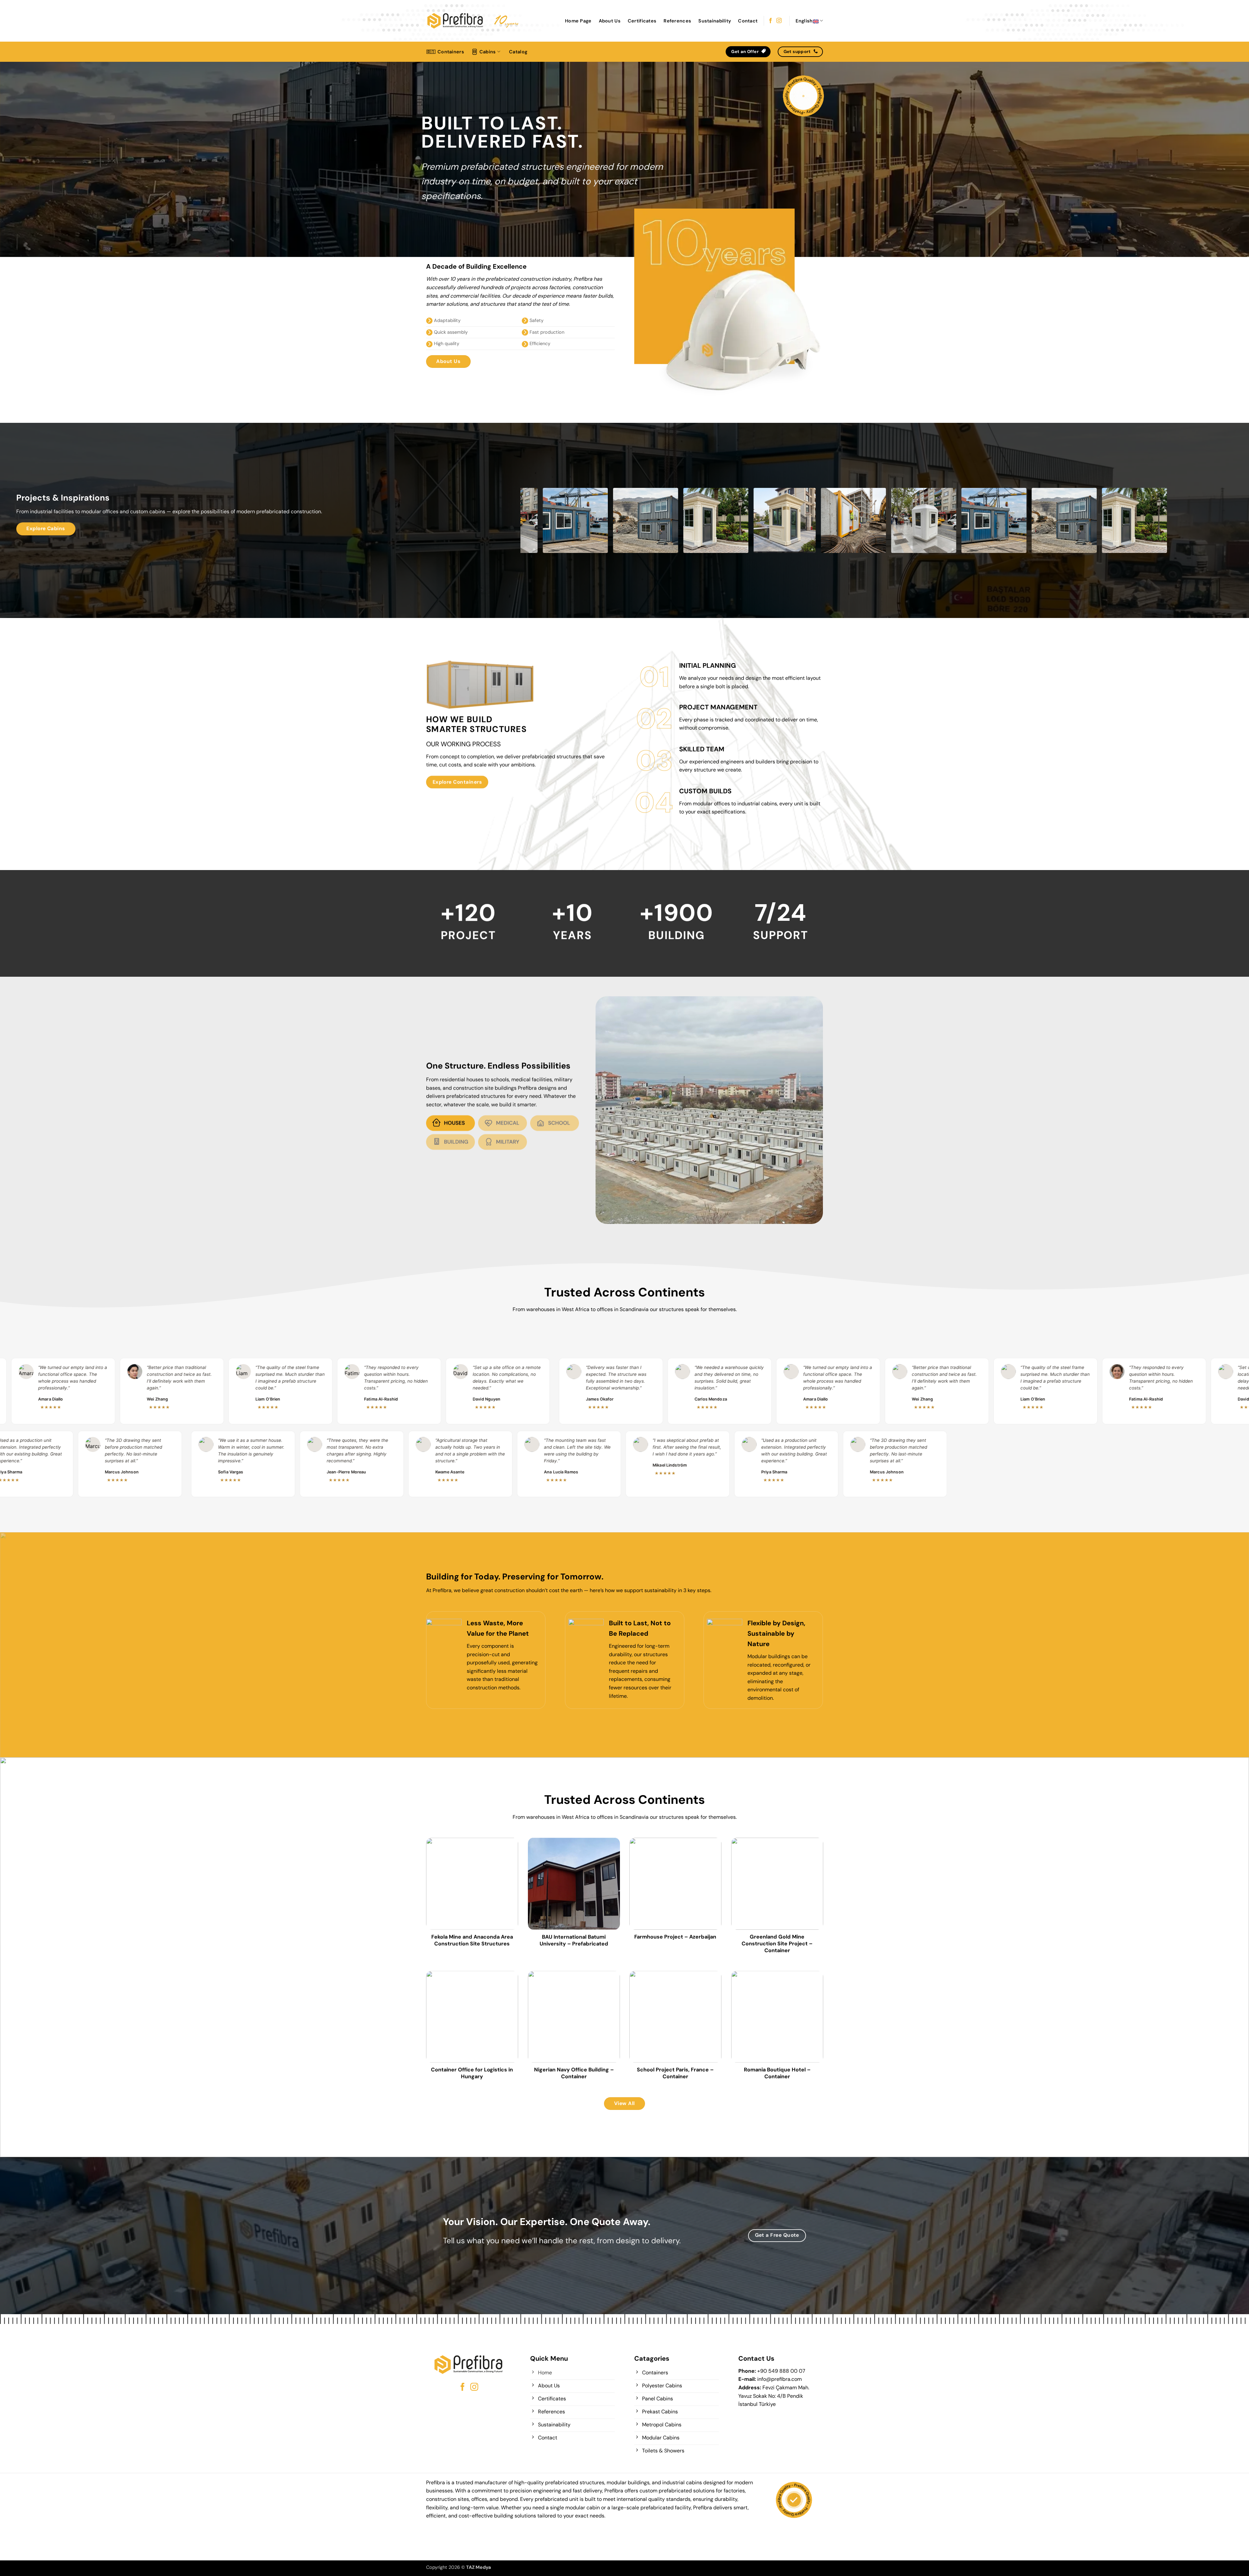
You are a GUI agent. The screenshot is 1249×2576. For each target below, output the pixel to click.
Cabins (488, 52)
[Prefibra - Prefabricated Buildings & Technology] (455, 21)
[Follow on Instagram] (779, 21)
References (677, 21)
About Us (610, 21)
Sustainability (715, 21)
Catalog (518, 52)
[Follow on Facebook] (771, 21)
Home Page (578, 21)
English (804, 21)
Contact (748, 21)
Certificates (642, 21)
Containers (451, 52)
